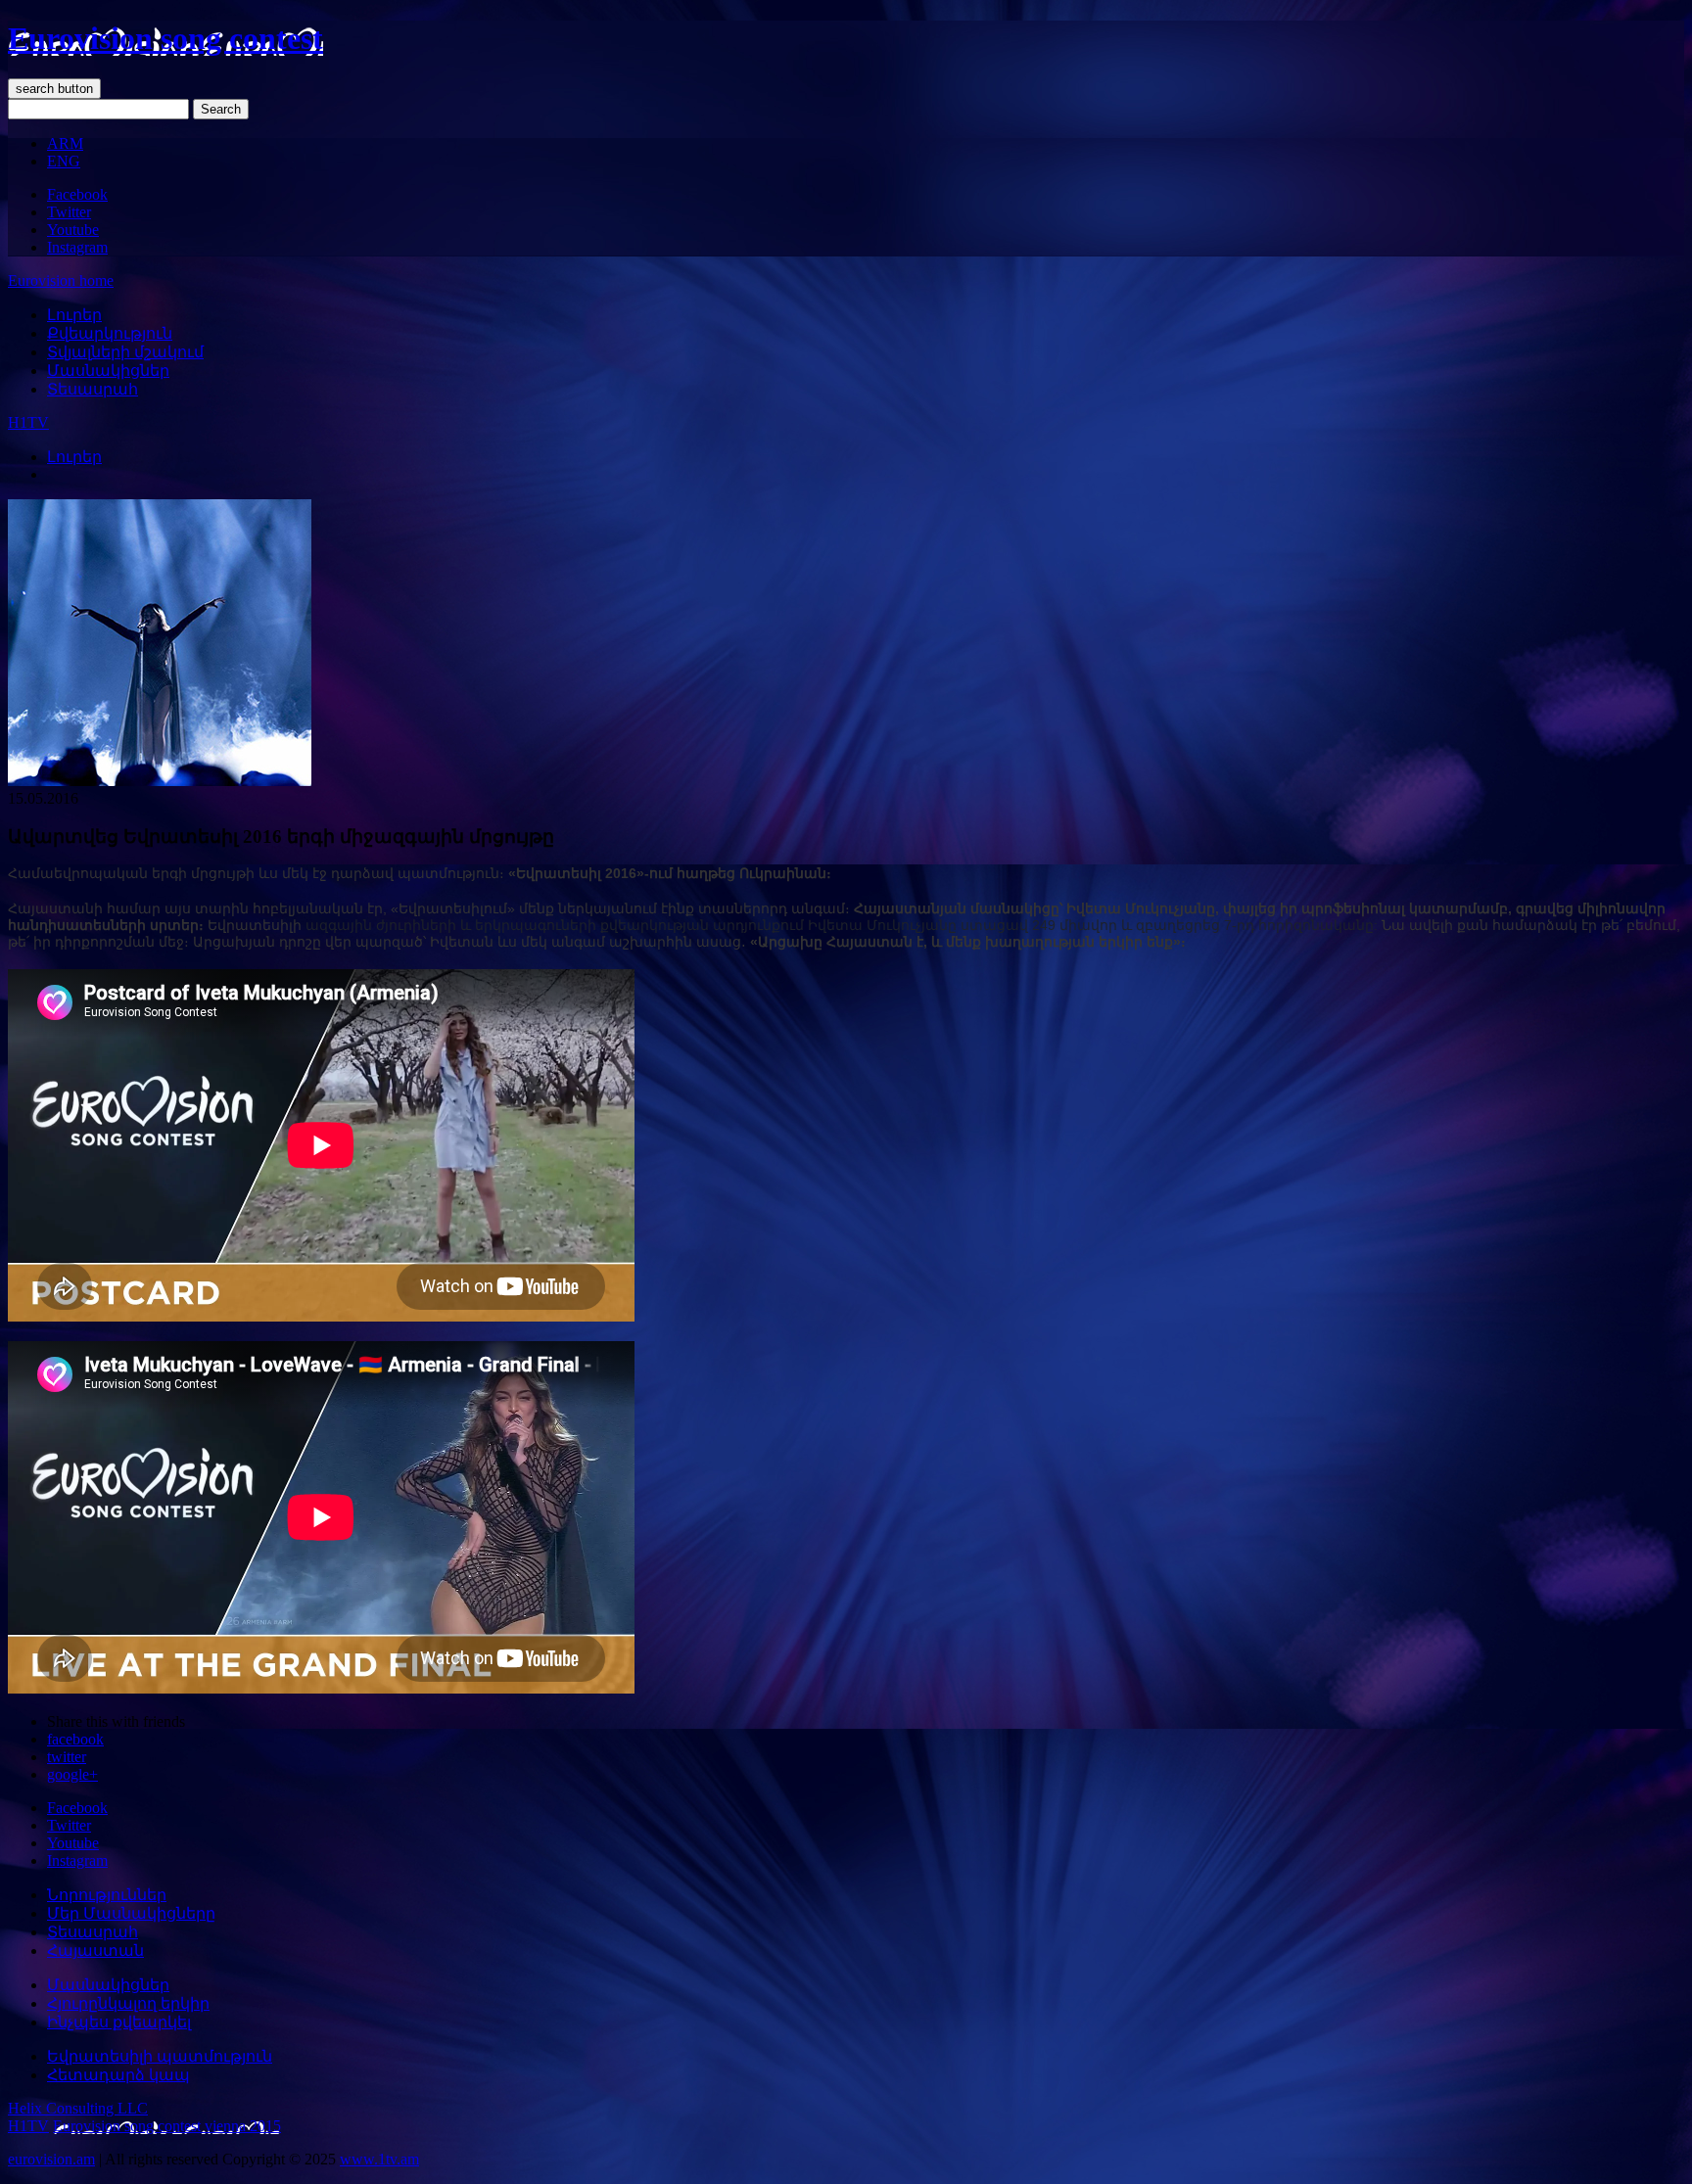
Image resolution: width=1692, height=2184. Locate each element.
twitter (67, 1757)
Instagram (77, 247)
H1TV (28, 422)
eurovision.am (51, 2159)
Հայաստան (95, 1951)
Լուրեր (74, 315)
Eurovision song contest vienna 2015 (167, 2126)
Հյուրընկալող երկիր (128, 2003)
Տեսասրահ (93, 389)
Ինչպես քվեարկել (119, 2022)
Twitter (69, 212)
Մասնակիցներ (108, 371)
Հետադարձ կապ (118, 2075)
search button (54, 89)
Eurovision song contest (165, 38)
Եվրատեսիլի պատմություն (160, 2056)
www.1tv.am (379, 2159)
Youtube (73, 230)
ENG (64, 161)
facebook (75, 1739)
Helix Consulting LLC (78, 2108)
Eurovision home (61, 280)
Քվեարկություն (110, 333)
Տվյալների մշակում (125, 352)
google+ (72, 1774)
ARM (65, 143)
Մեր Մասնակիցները (131, 1913)
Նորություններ (107, 1895)
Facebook (77, 194)
